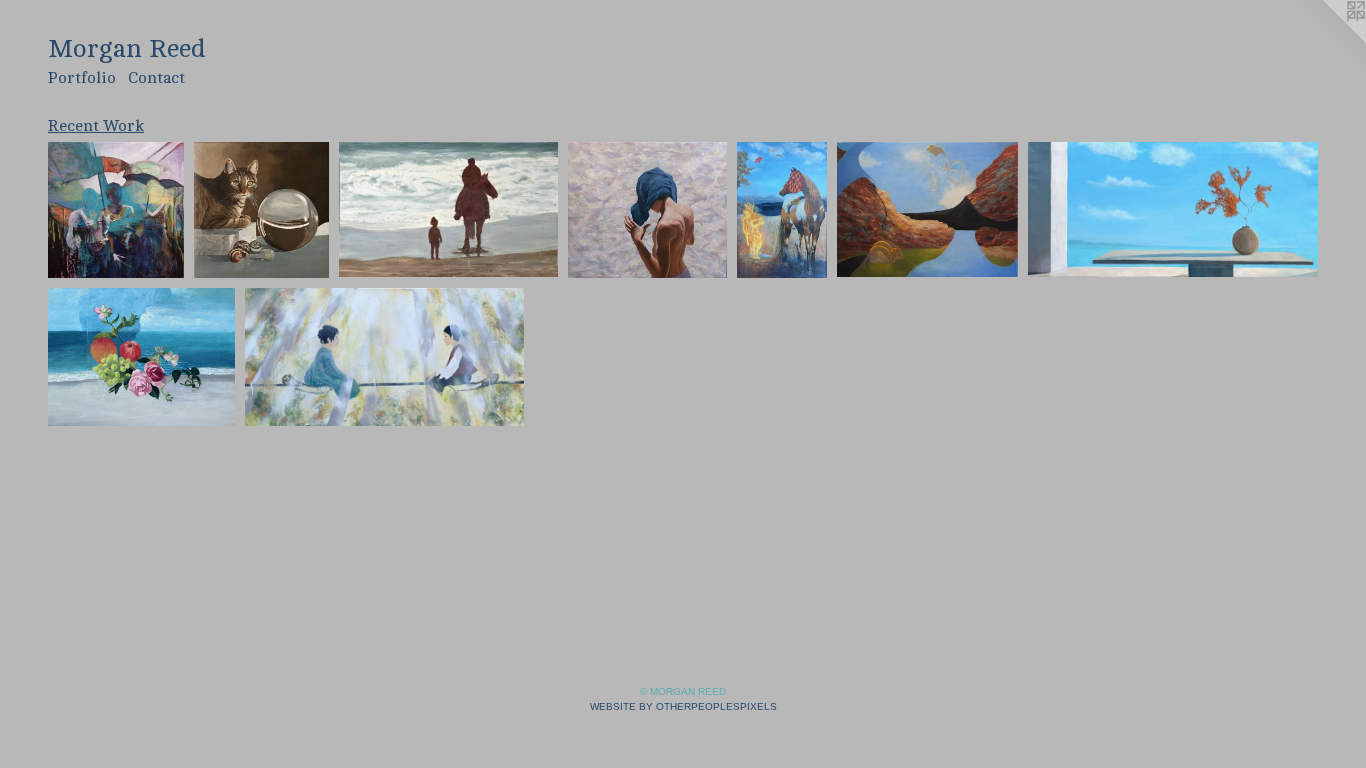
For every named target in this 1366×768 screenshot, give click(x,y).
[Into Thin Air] (927, 209)
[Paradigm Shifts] (116, 210)
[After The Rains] (782, 210)
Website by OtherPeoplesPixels (683, 706)
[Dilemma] (647, 210)
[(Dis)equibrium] (384, 357)
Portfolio (82, 78)
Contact (156, 78)
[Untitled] (261, 210)
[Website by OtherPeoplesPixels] (1326, 40)
